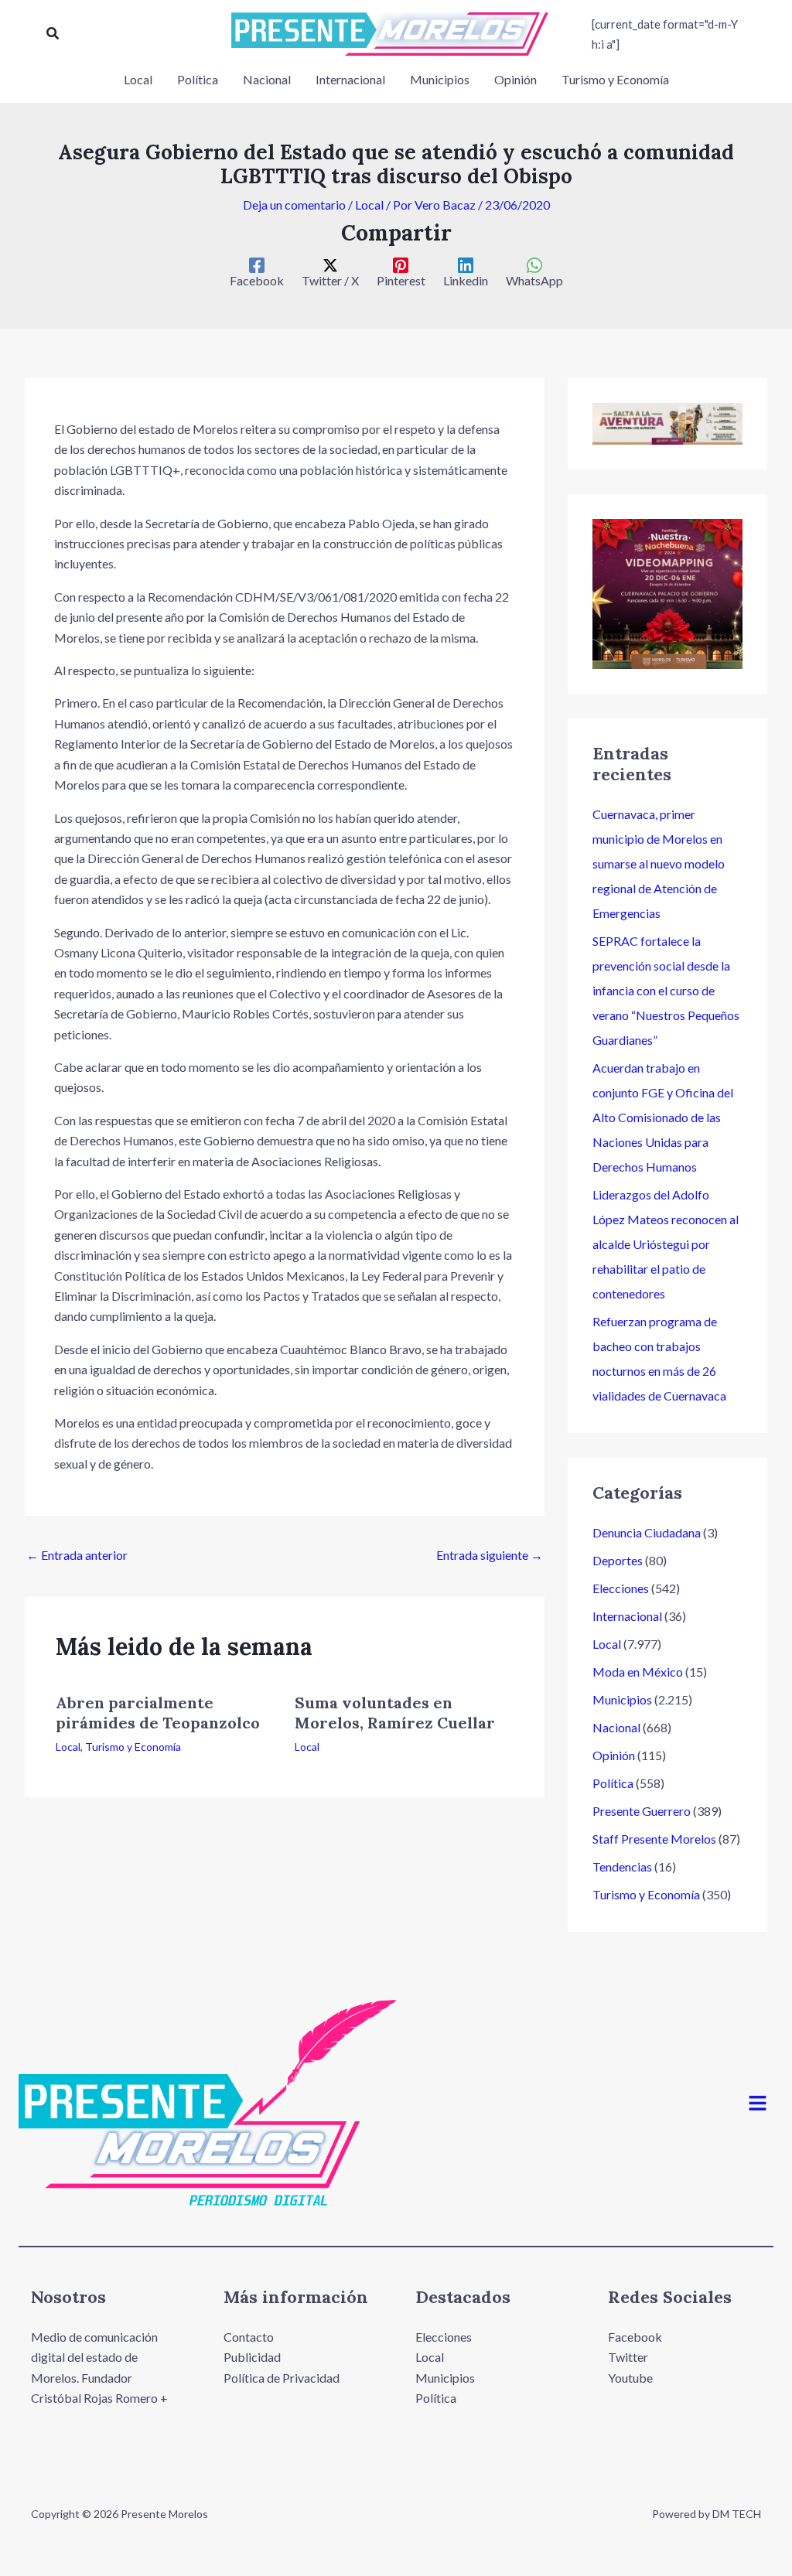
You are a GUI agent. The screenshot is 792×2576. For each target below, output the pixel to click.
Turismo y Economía (133, 1747)
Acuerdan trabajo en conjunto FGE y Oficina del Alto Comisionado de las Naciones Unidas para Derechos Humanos (663, 1117)
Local (369, 205)
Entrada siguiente (490, 1555)
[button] (53, 34)
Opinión (614, 1755)
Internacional (627, 1616)
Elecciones (621, 1588)
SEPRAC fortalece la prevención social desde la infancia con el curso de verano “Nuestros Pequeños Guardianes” (666, 990)
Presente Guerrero (642, 1811)
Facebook (635, 2337)
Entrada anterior (77, 1555)
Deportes (618, 1560)
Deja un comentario (294, 205)
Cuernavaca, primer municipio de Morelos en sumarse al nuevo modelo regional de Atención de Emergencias (659, 863)
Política (613, 1783)
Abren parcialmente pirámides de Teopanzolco (158, 1713)
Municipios (622, 1699)
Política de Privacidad (282, 2378)
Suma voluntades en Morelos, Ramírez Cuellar (395, 1713)
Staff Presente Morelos (654, 1839)
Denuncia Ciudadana (647, 1532)
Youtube (630, 2378)
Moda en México (638, 1672)
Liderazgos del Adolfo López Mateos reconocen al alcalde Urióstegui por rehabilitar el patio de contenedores (666, 1244)
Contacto (249, 2337)
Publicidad (252, 2357)
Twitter (628, 2357)
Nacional (616, 1727)
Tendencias (622, 1866)
